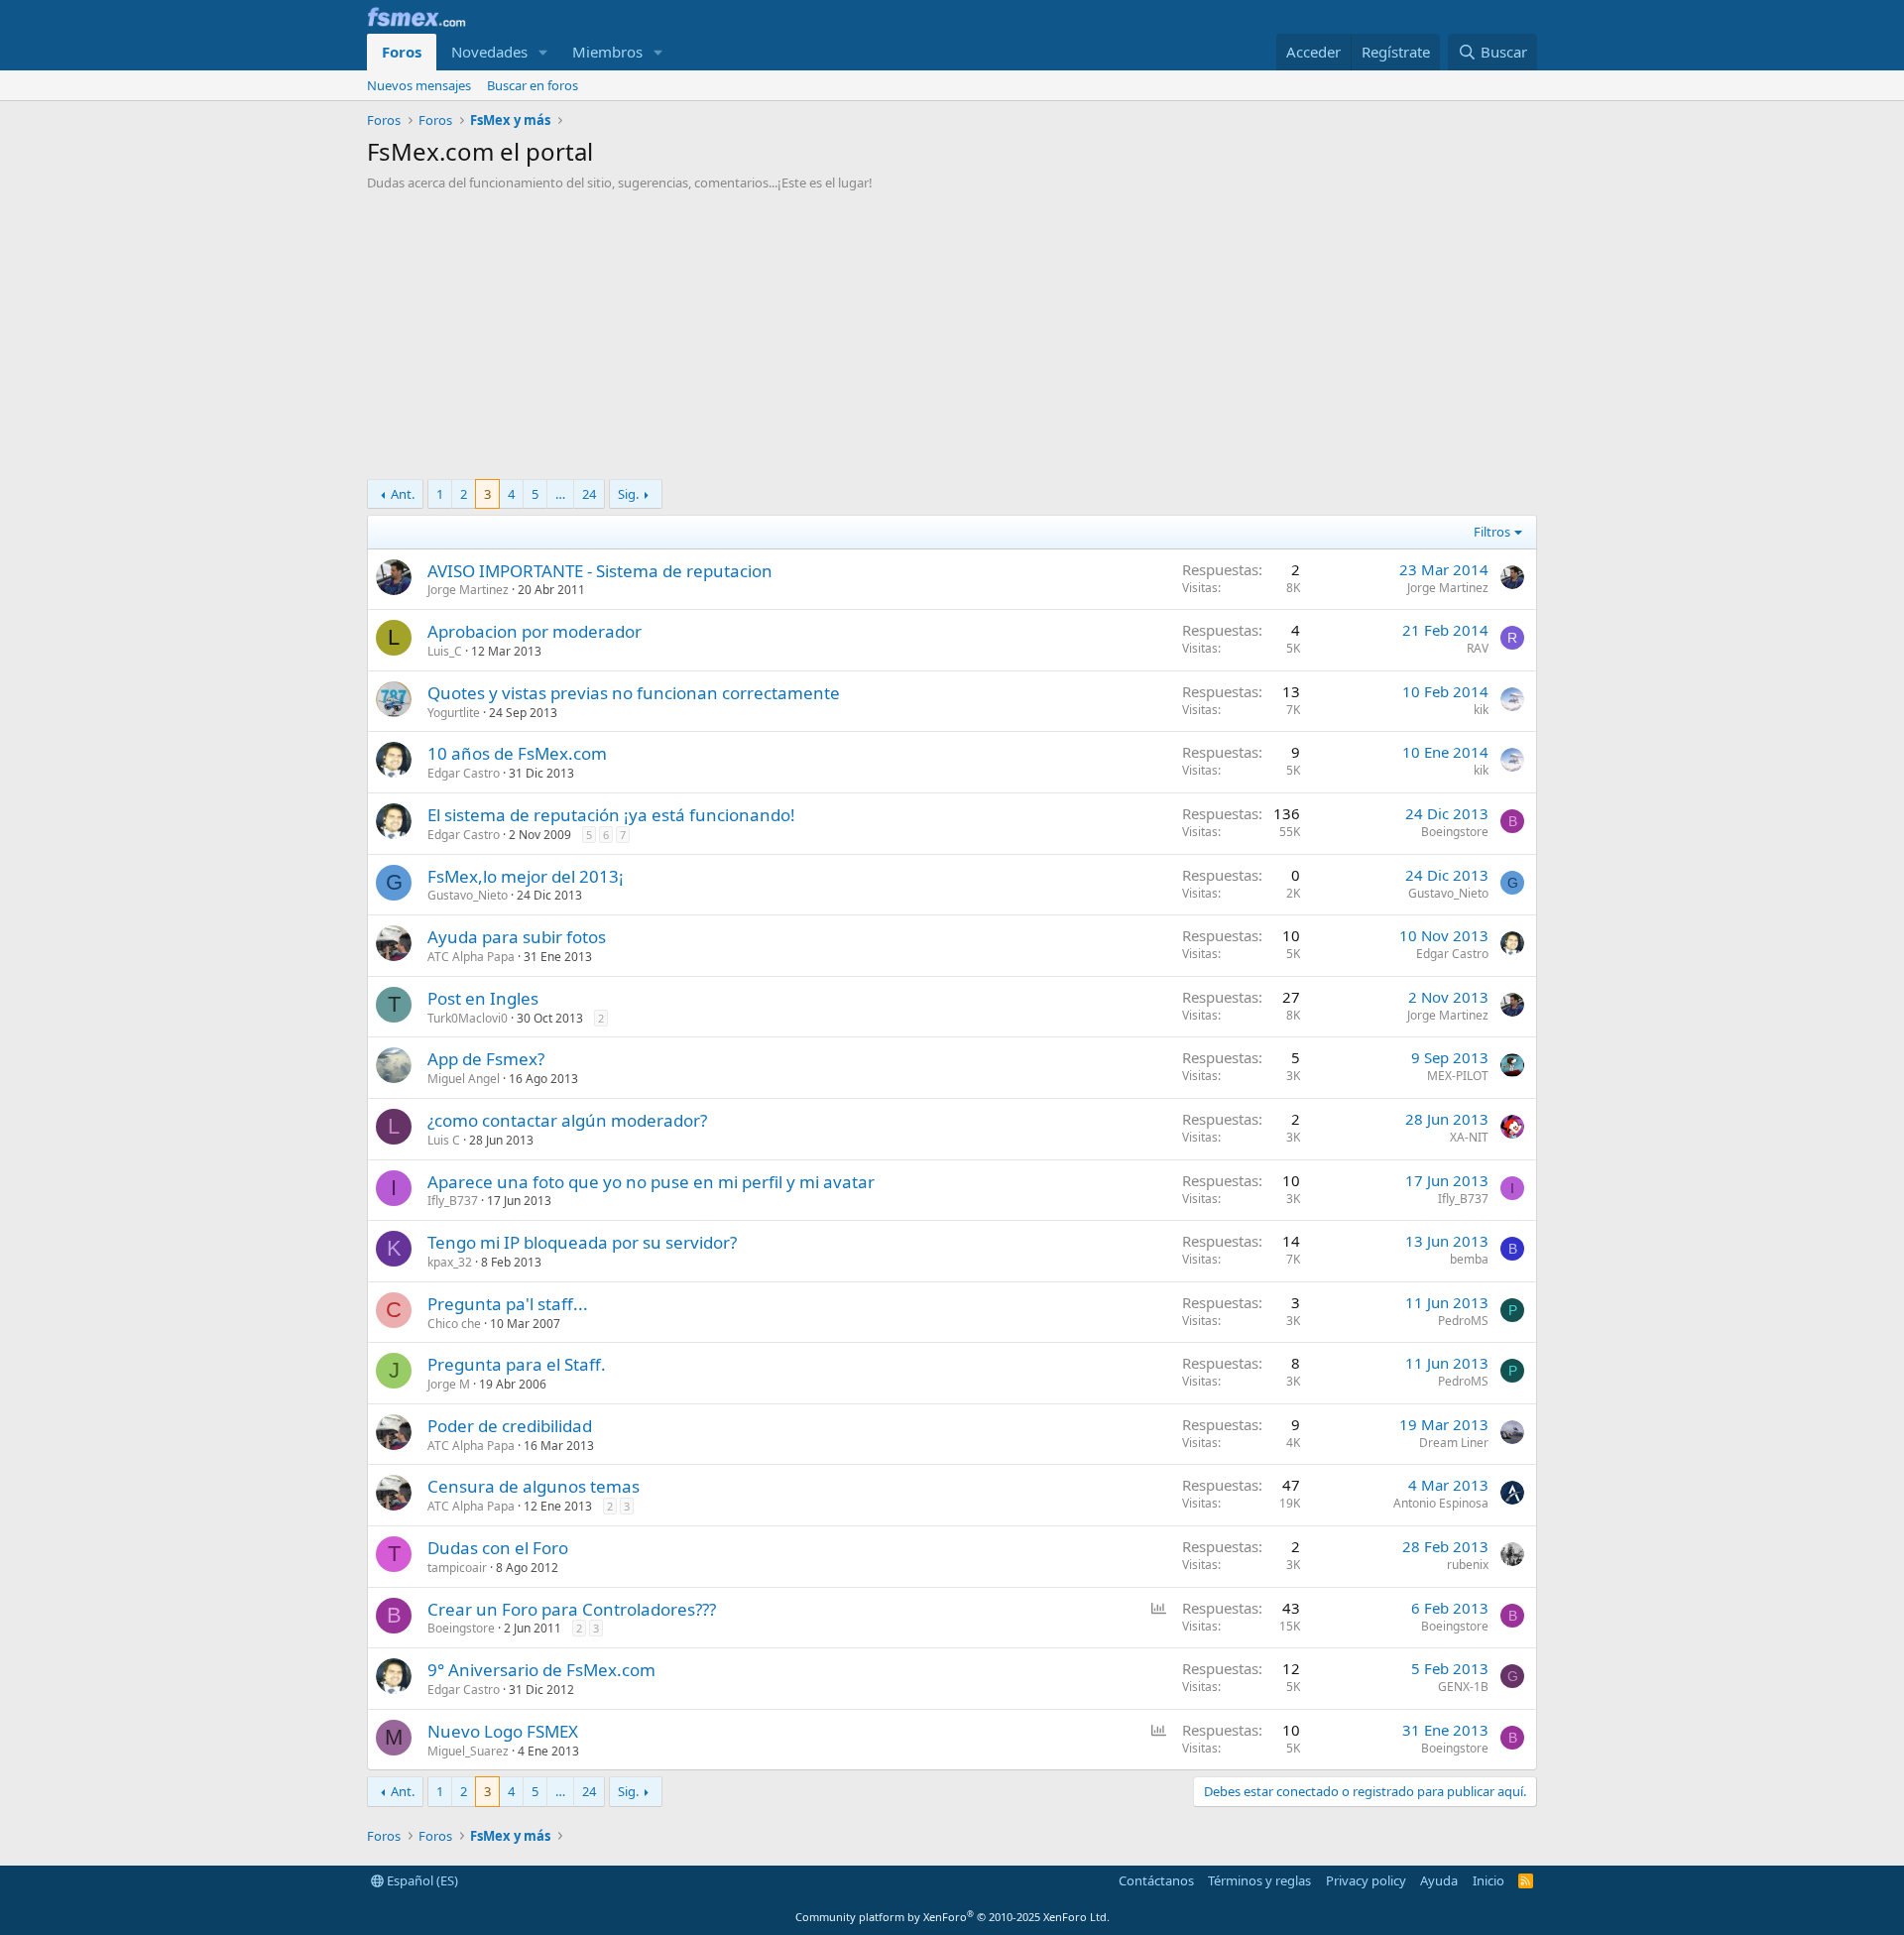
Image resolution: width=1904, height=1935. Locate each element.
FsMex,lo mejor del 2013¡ (526, 876)
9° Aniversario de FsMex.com (541, 1670)
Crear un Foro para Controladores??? (572, 1609)
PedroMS (1463, 1321)
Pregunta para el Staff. (517, 1364)
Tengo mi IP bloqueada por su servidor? (582, 1242)
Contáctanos (1156, 1880)
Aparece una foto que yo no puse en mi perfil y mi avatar (651, 1182)
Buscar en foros (533, 85)
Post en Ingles (483, 998)
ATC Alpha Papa (471, 957)
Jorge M (449, 1384)
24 (589, 494)
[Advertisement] (952, 340)
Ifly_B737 (453, 1201)
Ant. (403, 494)
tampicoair (457, 1568)
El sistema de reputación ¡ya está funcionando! (611, 815)
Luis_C (445, 651)
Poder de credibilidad (510, 1426)
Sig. (628, 494)
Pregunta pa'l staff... (508, 1304)
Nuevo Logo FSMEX (503, 1731)
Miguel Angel (464, 1079)
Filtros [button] (1492, 532)
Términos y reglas (1259, 1880)
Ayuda (1439, 1880)
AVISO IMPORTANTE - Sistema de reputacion (600, 571)
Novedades (489, 52)
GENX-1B (1463, 1687)
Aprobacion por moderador (535, 631)
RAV (1478, 648)
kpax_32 (450, 1262)
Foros (402, 52)
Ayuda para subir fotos (517, 937)
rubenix (1468, 1565)
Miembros (607, 52)
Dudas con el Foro (498, 1548)
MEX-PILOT (1458, 1076)
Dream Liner (1454, 1443)
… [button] (560, 494)
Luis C (444, 1140)
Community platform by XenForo (952, 1917)
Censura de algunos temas (534, 1486)
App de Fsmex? (486, 1059)
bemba (1469, 1259)
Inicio (1488, 1880)
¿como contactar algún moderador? (567, 1120)
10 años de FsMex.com (517, 753)
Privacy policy (1366, 1880)
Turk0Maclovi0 (468, 1018)
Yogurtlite (454, 713)
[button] (543, 52)
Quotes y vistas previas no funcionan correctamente (634, 693)
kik (1481, 710)
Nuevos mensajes (419, 85)
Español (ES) (421, 1880)
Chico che (454, 1324)
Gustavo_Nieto (468, 895)
